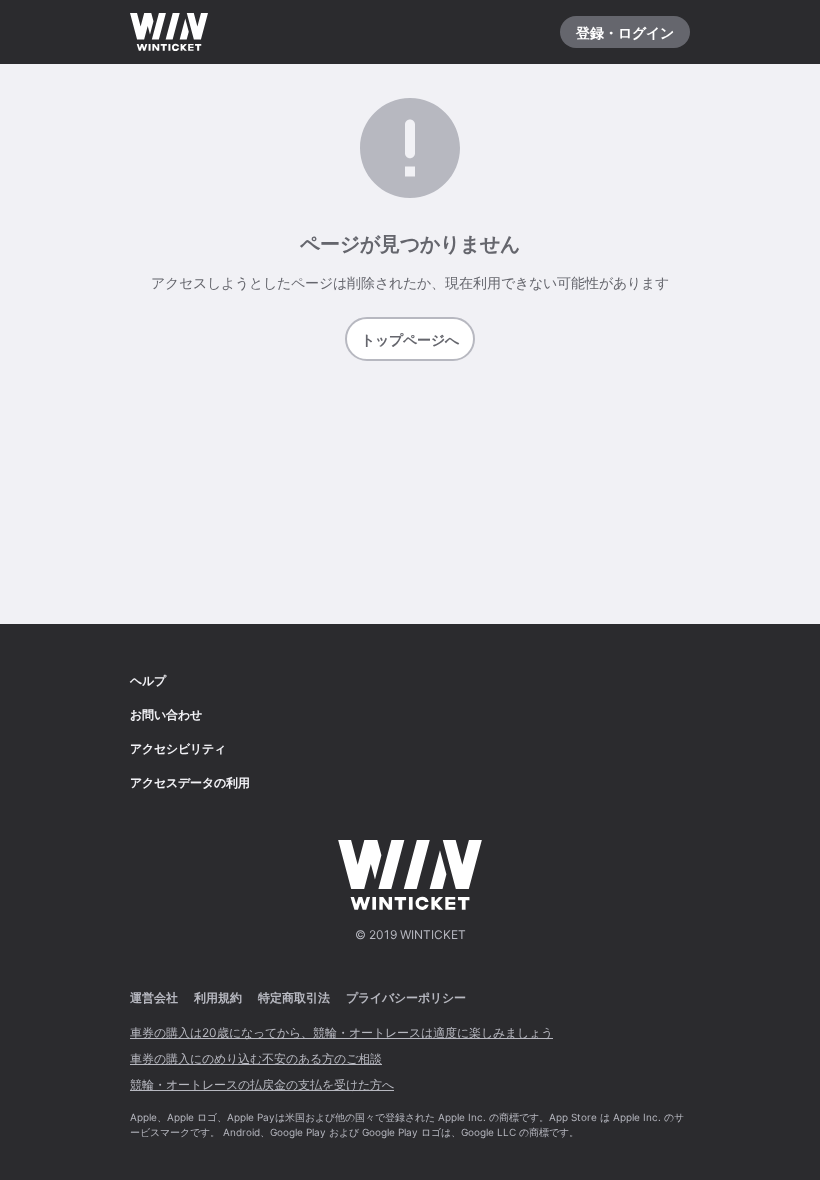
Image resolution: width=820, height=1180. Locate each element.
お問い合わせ (166, 714)
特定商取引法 (294, 997)
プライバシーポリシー (406, 997)
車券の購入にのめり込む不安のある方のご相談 (256, 1058)
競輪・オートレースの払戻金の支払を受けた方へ (262, 1084)
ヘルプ (148, 680)
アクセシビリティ (178, 748)
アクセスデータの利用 (190, 782)
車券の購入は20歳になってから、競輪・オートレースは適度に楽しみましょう (341, 1032)
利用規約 (218, 997)
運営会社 (154, 997)
